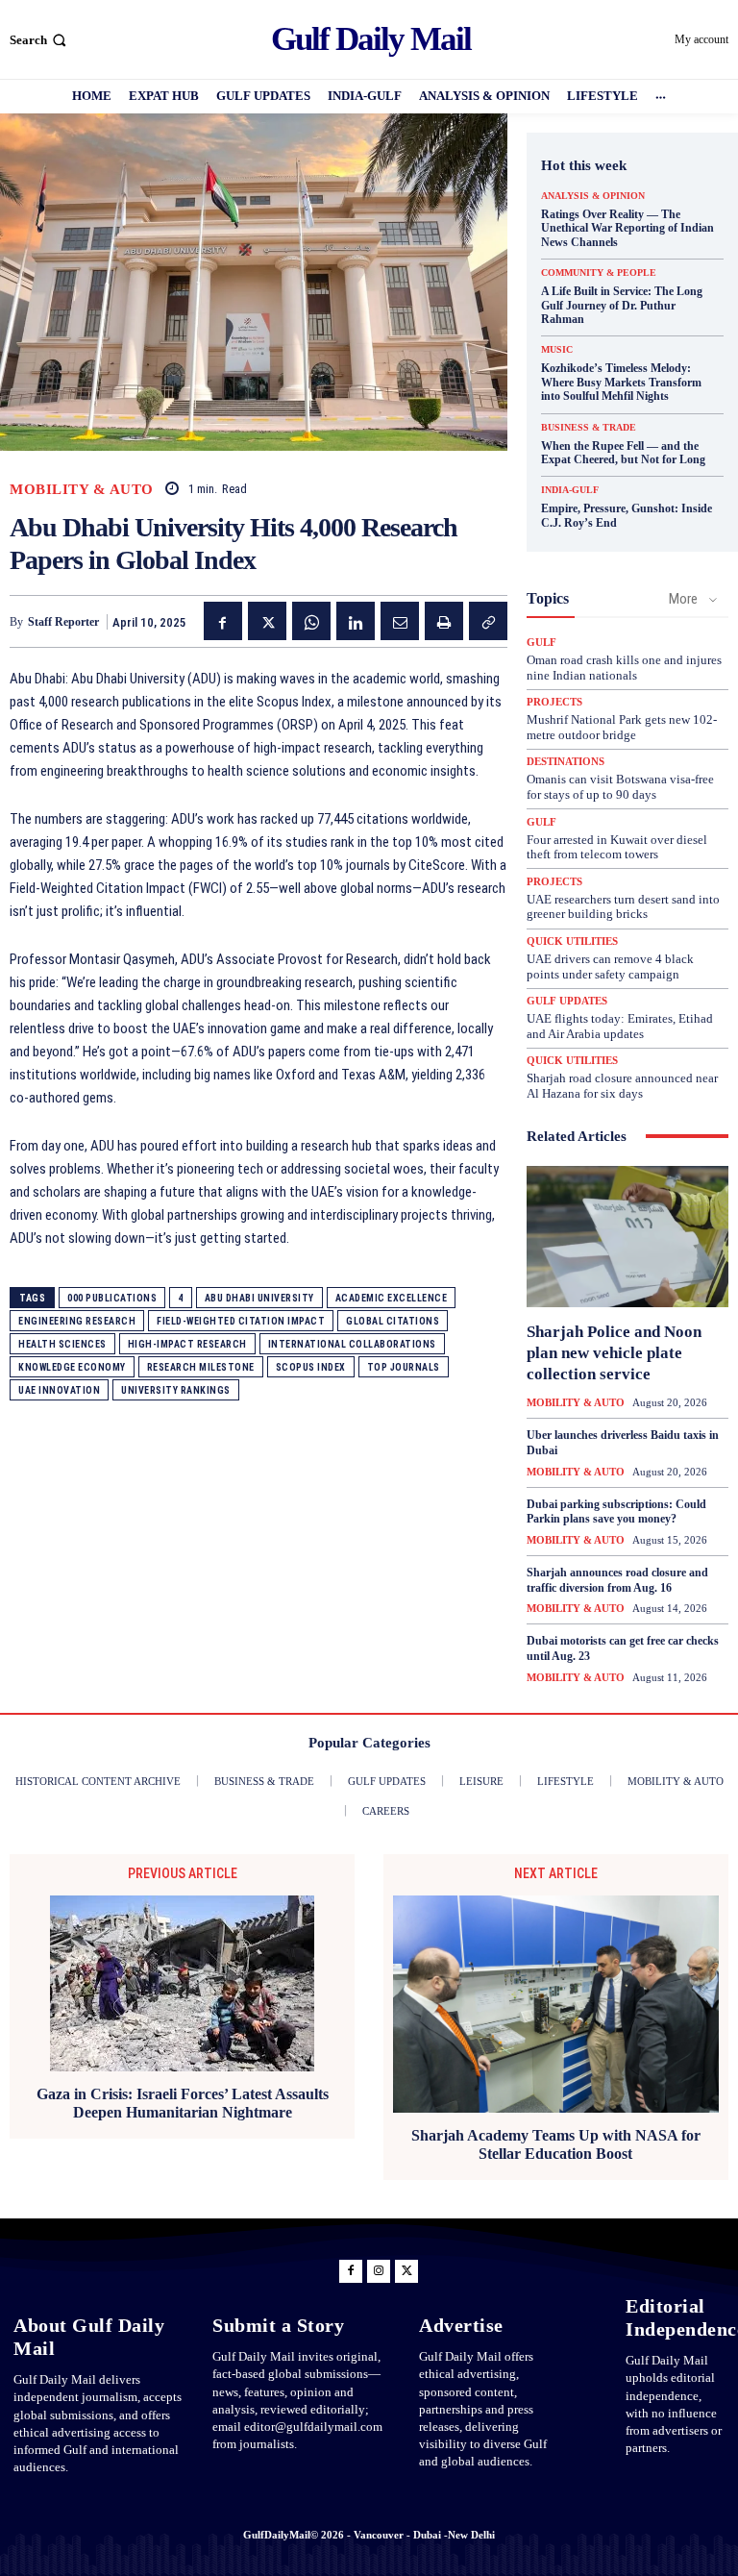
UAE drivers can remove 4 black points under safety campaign (610, 966)
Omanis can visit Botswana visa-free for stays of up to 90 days (620, 787)
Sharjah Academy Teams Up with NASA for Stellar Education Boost (556, 2144)
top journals (404, 1367)
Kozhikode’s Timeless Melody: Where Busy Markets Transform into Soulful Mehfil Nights (621, 382)
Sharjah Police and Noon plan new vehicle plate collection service (614, 1353)
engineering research (77, 1321)
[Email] (400, 621)
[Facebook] (223, 621)
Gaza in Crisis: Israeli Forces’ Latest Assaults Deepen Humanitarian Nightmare (183, 2103)
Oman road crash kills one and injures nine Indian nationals (624, 668)
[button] (40, 40)
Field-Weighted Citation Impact (241, 1321)
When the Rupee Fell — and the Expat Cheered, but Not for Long (623, 453)
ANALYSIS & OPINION (593, 196)
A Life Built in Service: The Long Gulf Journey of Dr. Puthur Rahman (622, 305)
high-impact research (187, 1344)
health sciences (62, 1344)
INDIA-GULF (570, 490)
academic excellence (392, 1298)
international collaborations (352, 1344)
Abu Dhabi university (259, 1298)
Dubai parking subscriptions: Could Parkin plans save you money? (616, 1512)
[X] (267, 621)
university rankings (176, 1390)
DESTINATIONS (566, 762)
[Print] (444, 621)
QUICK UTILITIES (572, 941)
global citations (393, 1321)
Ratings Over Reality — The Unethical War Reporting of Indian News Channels (627, 228)
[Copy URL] (488, 621)
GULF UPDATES (567, 1001)
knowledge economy (72, 1367)
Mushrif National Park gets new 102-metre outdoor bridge (622, 727)
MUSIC (557, 350)
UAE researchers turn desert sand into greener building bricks (623, 907)
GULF (541, 643)
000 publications (112, 1298)
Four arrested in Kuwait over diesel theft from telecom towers (617, 847)
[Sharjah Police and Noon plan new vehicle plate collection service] (627, 1237)
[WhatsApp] (311, 621)
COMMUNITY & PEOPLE (599, 273)
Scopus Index (311, 1367)
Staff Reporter (63, 622)
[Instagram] (379, 2271)
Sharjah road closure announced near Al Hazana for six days (622, 1086)
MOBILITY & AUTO (82, 490)
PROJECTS (554, 702)
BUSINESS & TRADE (589, 428)
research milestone (201, 1367)
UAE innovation (59, 1390)
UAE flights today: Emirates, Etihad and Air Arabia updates (620, 1026)
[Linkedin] (356, 621)
